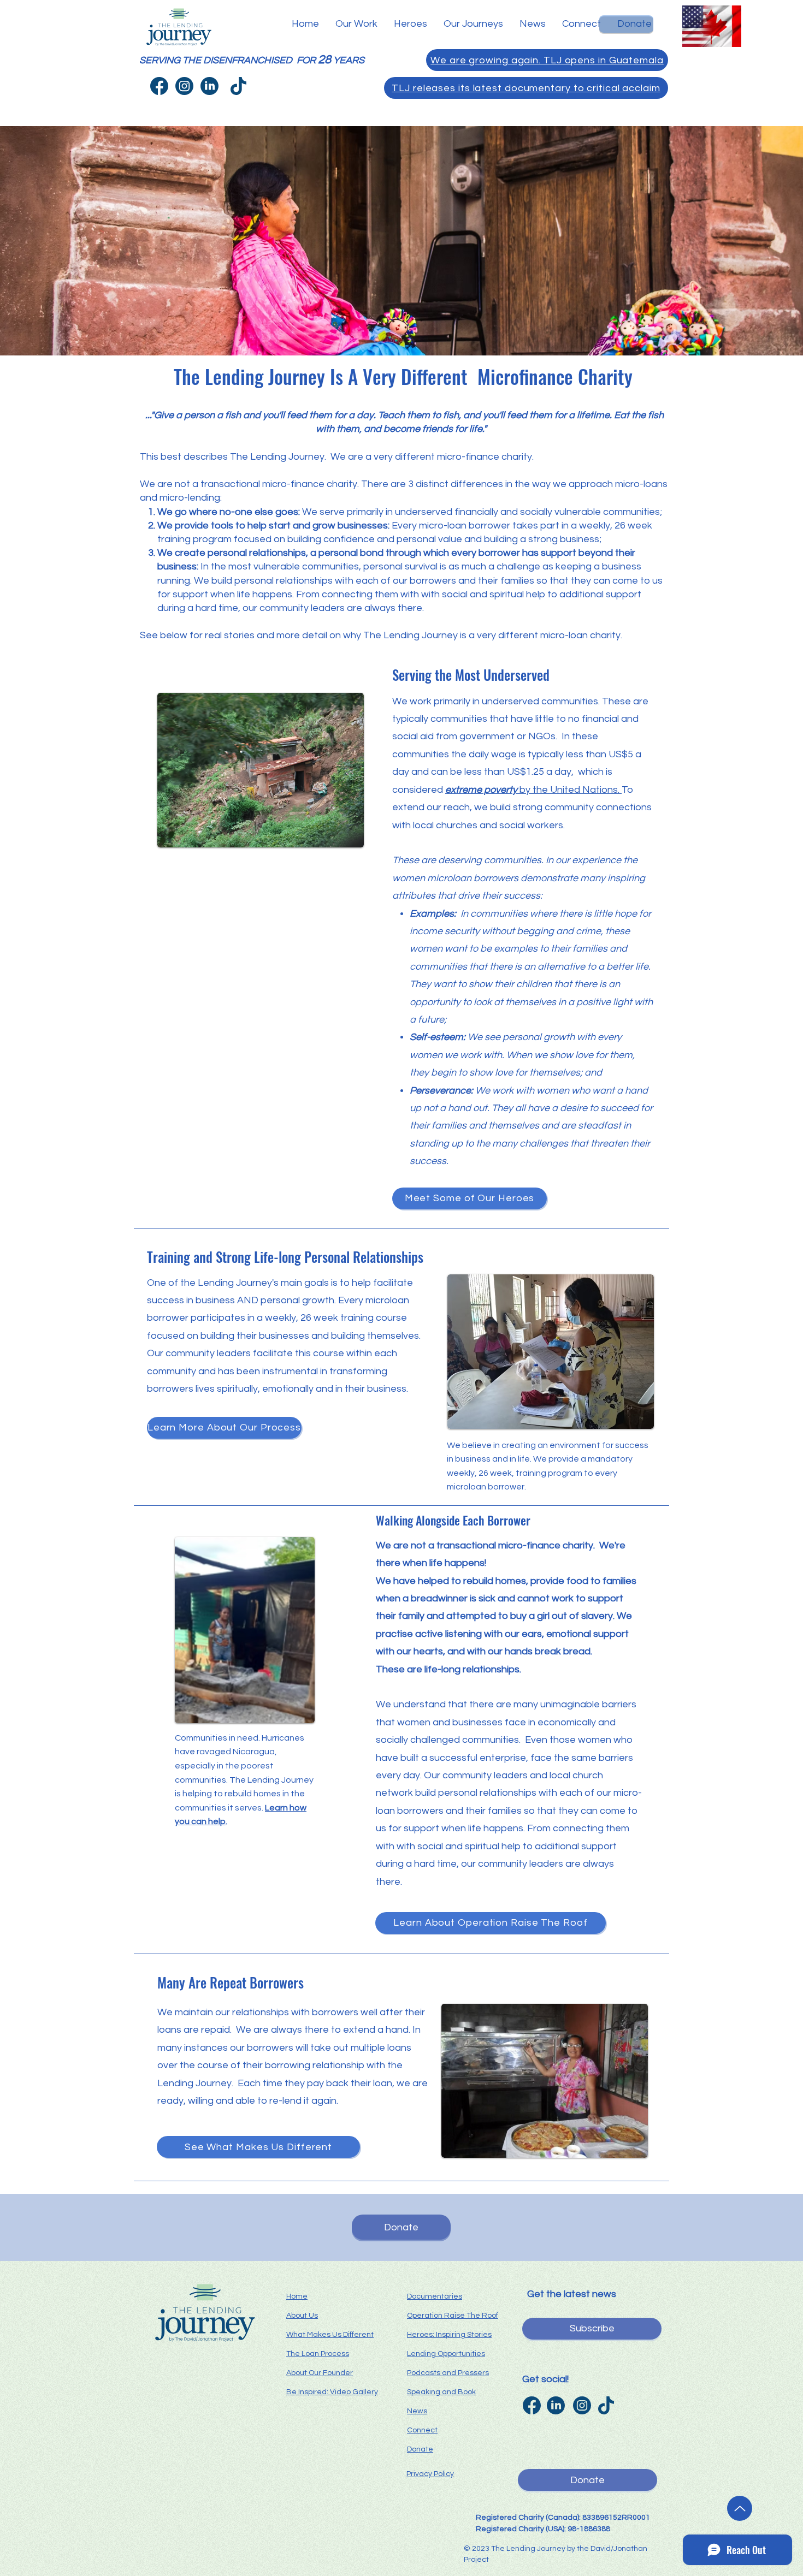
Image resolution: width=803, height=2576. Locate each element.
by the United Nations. (533, 790)
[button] (356, 24)
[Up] (740, 2508)
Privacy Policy (430, 2474)
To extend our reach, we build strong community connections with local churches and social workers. (522, 808)
